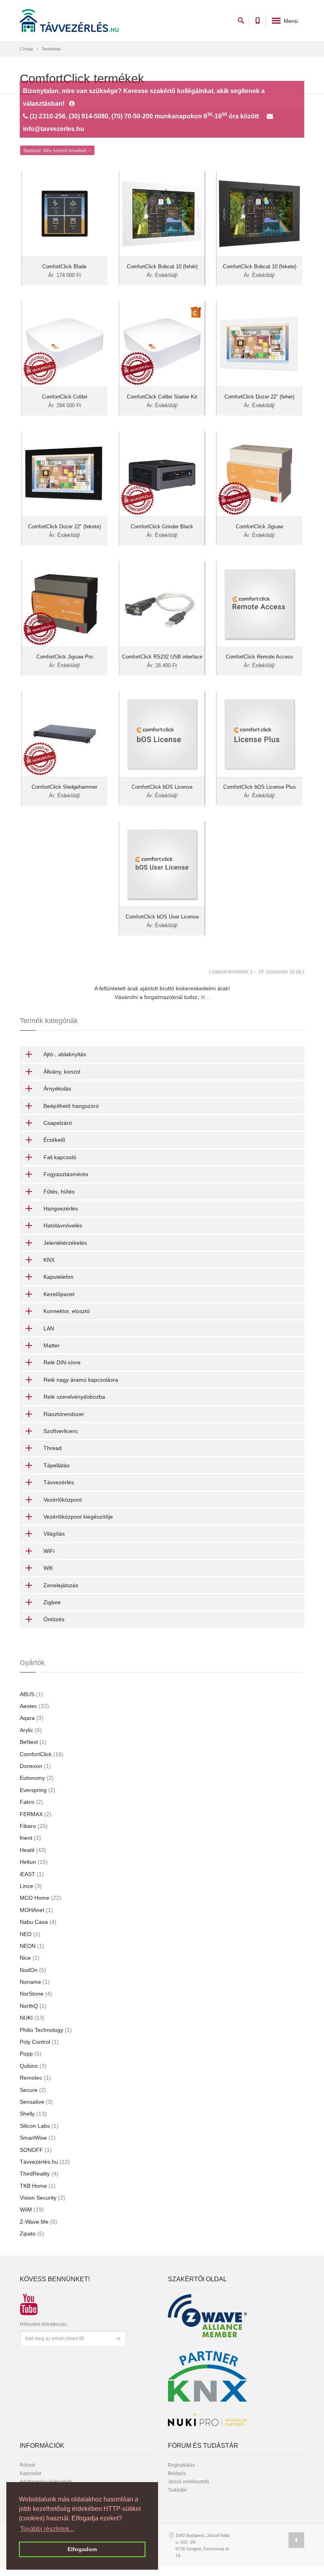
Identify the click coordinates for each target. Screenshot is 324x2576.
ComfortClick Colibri (65, 397)
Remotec (35, 2078)
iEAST (32, 1874)
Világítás (54, 1534)
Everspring (38, 1790)
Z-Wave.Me (39, 2222)
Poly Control (39, 2042)
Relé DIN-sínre (62, 1362)
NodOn (33, 1970)
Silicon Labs (39, 2126)
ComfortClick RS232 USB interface (162, 657)
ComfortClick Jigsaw (259, 527)
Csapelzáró (58, 1123)
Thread (53, 1448)
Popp (31, 2054)
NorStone (36, 1994)
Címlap (26, 49)
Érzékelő (54, 1140)
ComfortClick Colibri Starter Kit (162, 397)
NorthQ (33, 2006)
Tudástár (177, 2490)
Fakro (31, 1802)
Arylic (31, 1730)
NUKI (32, 2018)
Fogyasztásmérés (66, 1174)
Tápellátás (57, 1465)
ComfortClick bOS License (162, 787)
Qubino (33, 2066)
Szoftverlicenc (61, 1431)
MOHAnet (36, 1910)
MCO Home (40, 1898)
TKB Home (38, 2186)
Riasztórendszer (64, 1414)
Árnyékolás (57, 1089)
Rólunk (27, 2465)
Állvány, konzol (62, 1072)
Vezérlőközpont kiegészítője (78, 1517)
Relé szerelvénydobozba (74, 1397)
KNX (49, 1260)
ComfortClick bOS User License (162, 917)
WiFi (49, 1551)
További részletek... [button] (47, 2529)
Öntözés (54, 1619)
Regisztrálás (181, 2465)
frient (30, 1838)
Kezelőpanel (59, 1294)
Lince (31, 1886)
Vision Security (42, 2198)
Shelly (33, 2114)
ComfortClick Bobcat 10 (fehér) (162, 267)
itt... (205, 997)
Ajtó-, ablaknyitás (65, 1054)
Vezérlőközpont (63, 1500)
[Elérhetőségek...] (72, 104)
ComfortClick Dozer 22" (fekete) (64, 527)
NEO (30, 1934)
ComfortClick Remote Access (259, 657)
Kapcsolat (30, 2473)
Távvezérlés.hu (45, 2162)
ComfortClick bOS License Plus (260, 787)
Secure (33, 2090)
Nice (30, 1958)
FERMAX (36, 1814)
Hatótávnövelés (63, 1225)
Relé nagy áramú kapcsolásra (81, 1380)
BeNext (33, 1742)
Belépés (177, 2473)
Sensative (36, 2102)
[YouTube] (26, 2301)
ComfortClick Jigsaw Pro (65, 657)
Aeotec (34, 1706)
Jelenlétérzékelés (65, 1243)
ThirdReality (39, 2174)
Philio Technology (46, 2030)
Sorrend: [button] (55, 151)
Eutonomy (37, 1778)
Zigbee (52, 1602)
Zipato (32, 2234)
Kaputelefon (58, 1277)
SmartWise (38, 2138)
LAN (49, 1328)
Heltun (34, 1862)
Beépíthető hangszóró (71, 1106)
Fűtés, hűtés (59, 1192)
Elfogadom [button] (82, 2549)
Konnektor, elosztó (67, 1311)
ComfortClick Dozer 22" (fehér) (259, 397)
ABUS (31, 1694)
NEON (32, 1946)
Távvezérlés (59, 1482)
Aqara (32, 1718)
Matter (52, 1345)
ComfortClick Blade (64, 267)
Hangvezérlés (61, 1208)
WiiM (32, 2209)
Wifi (48, 1568)
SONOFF (36, 2150)
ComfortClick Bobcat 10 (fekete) (260, 267)
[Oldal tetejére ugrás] (296, 2540)
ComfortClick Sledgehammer (64, 787)
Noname (35, 1982)
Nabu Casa (38, 1922)
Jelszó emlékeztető (188, 2482)
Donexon (35, 1766)
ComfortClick (42, 1754)
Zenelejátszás (61, 1585)
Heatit (33, 1850)
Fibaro (34, 1826)
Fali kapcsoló (60, 1157)
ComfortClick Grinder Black (162, 527)
